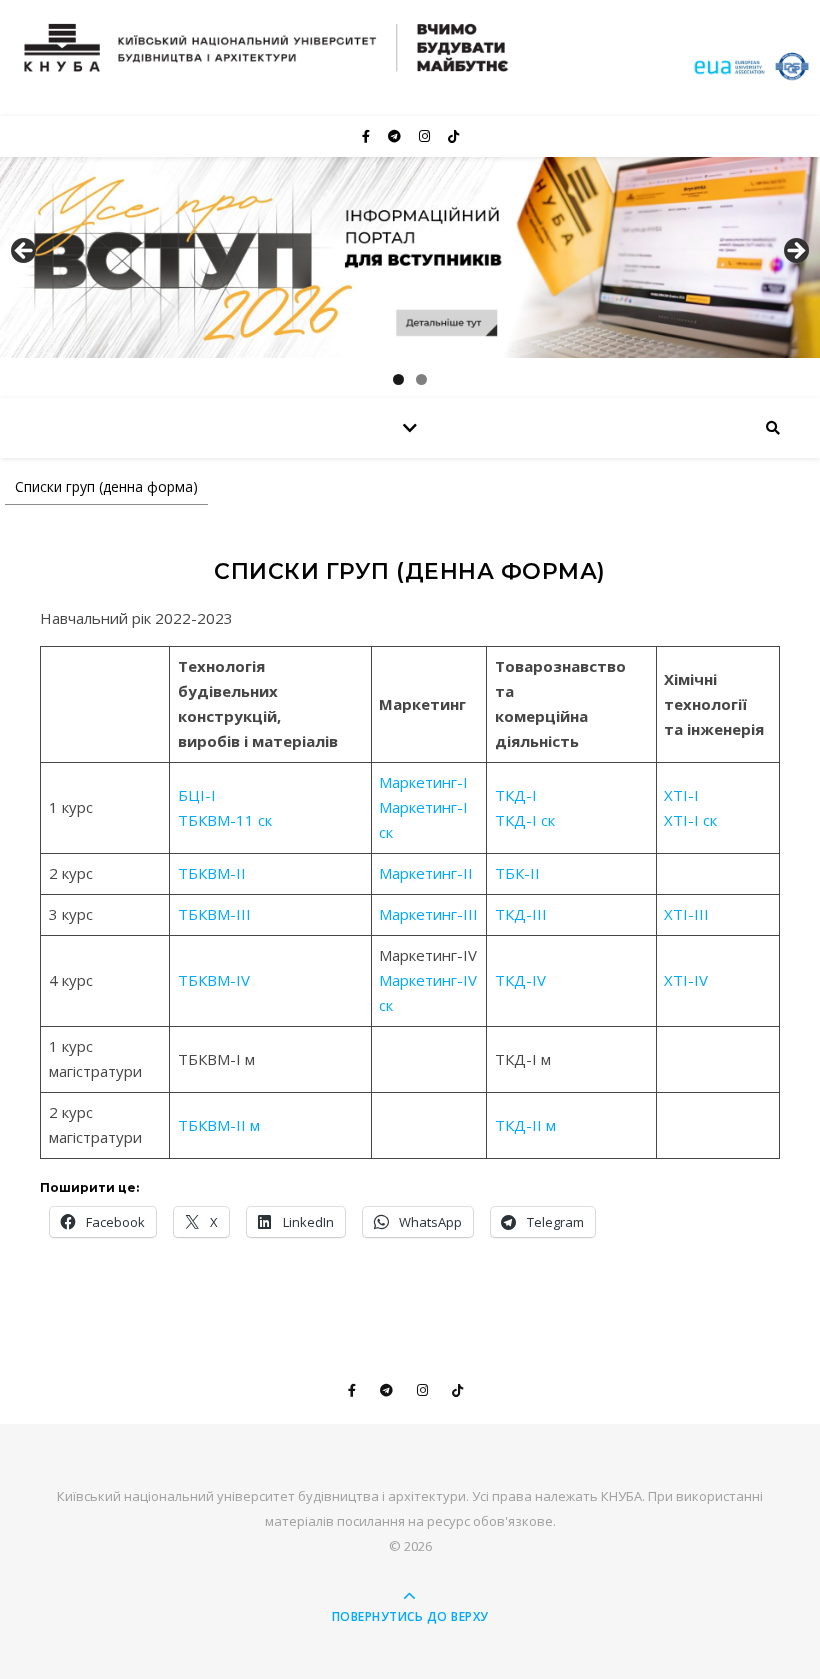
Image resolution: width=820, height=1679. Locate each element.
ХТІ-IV (686, 980)
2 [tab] (421, 379)
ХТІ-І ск (690, 820)
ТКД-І (516, 795)
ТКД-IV (520, 980)
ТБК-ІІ (517, 873)
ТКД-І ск (525, 820)
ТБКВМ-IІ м (219, 1125)
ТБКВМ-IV (214, 980)
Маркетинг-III (428, 914)
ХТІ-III (686, 914)
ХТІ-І (681, 795)
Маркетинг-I (423, 782)
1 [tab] (398, 379)
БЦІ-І (197, 795)
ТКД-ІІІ (521, 914)
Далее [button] (795, 252)
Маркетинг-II (426, 873)
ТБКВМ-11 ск (225, 820)
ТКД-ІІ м (525, 1125)
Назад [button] (25, 252)
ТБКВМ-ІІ (212, 873)
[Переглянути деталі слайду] (410, 257)
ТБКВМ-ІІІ (214, 914)
